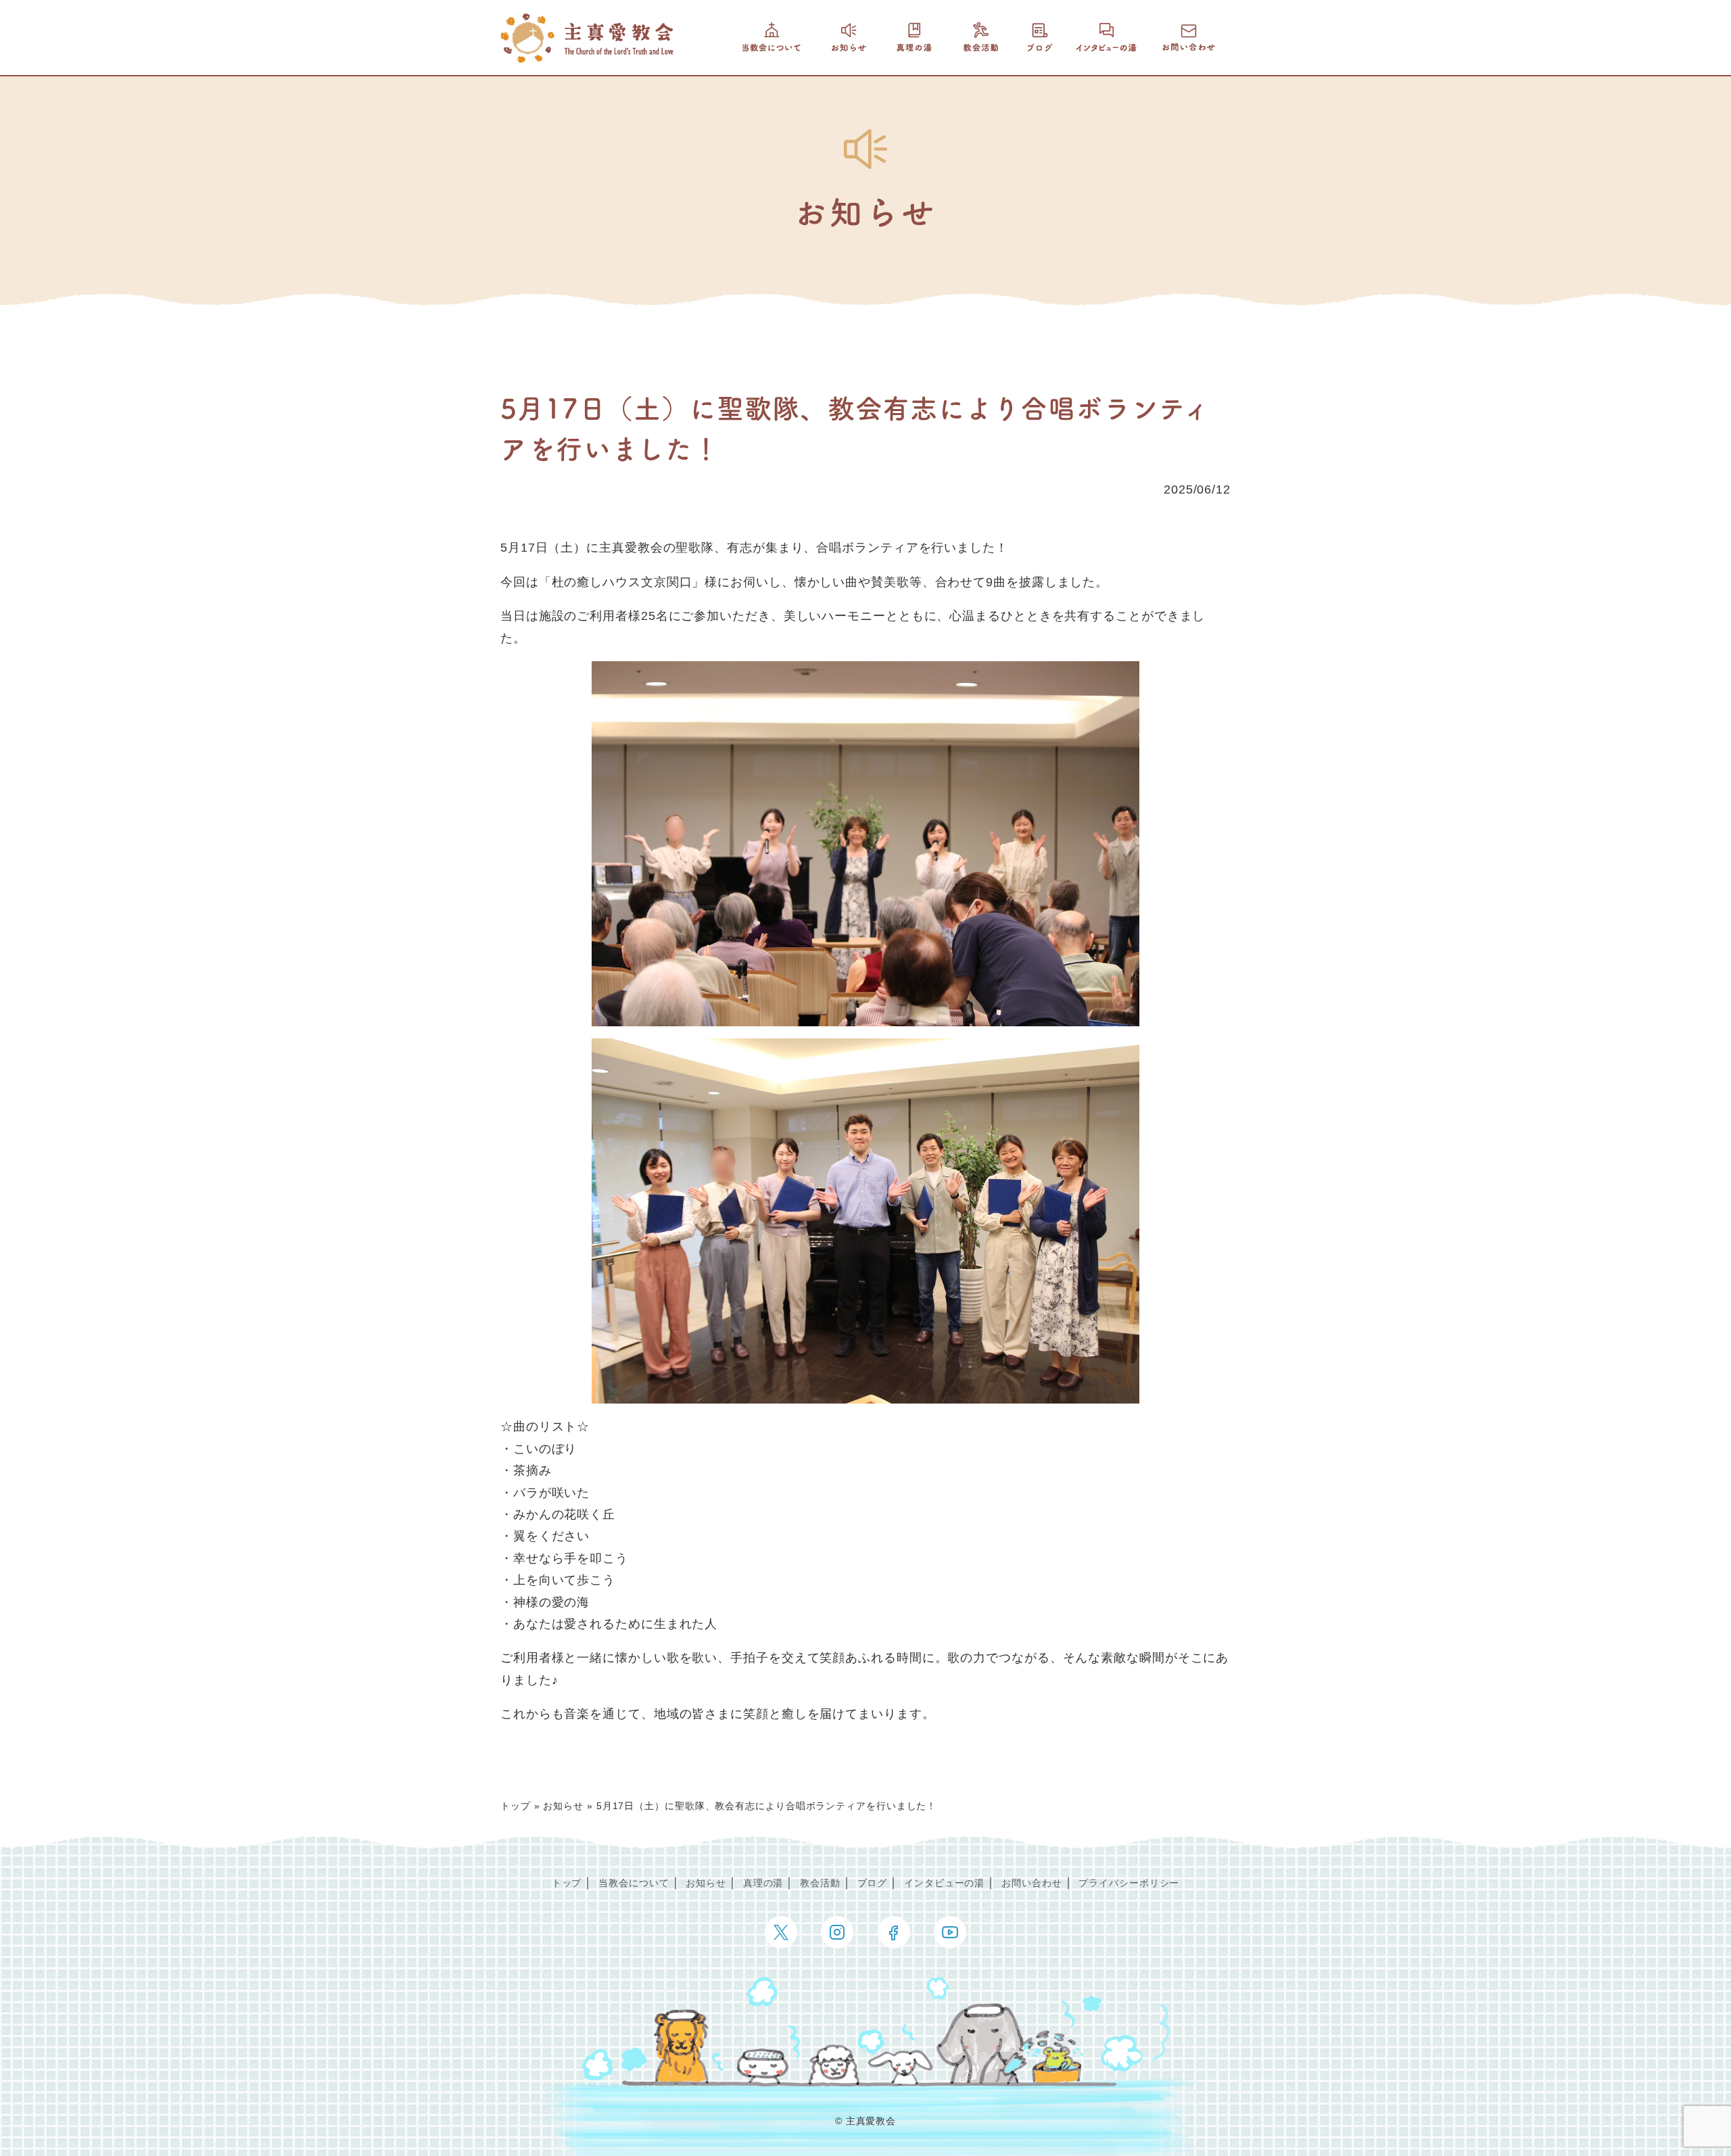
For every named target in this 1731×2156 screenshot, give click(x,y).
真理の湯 (763, 1883)
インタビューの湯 (944, 1883)
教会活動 (820, 1883)
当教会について (634, 1883)
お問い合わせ (1032, 1883)
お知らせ (563, 1806)
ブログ (873, 1883)
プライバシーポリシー (1129, 1883)
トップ (516, 1806)
